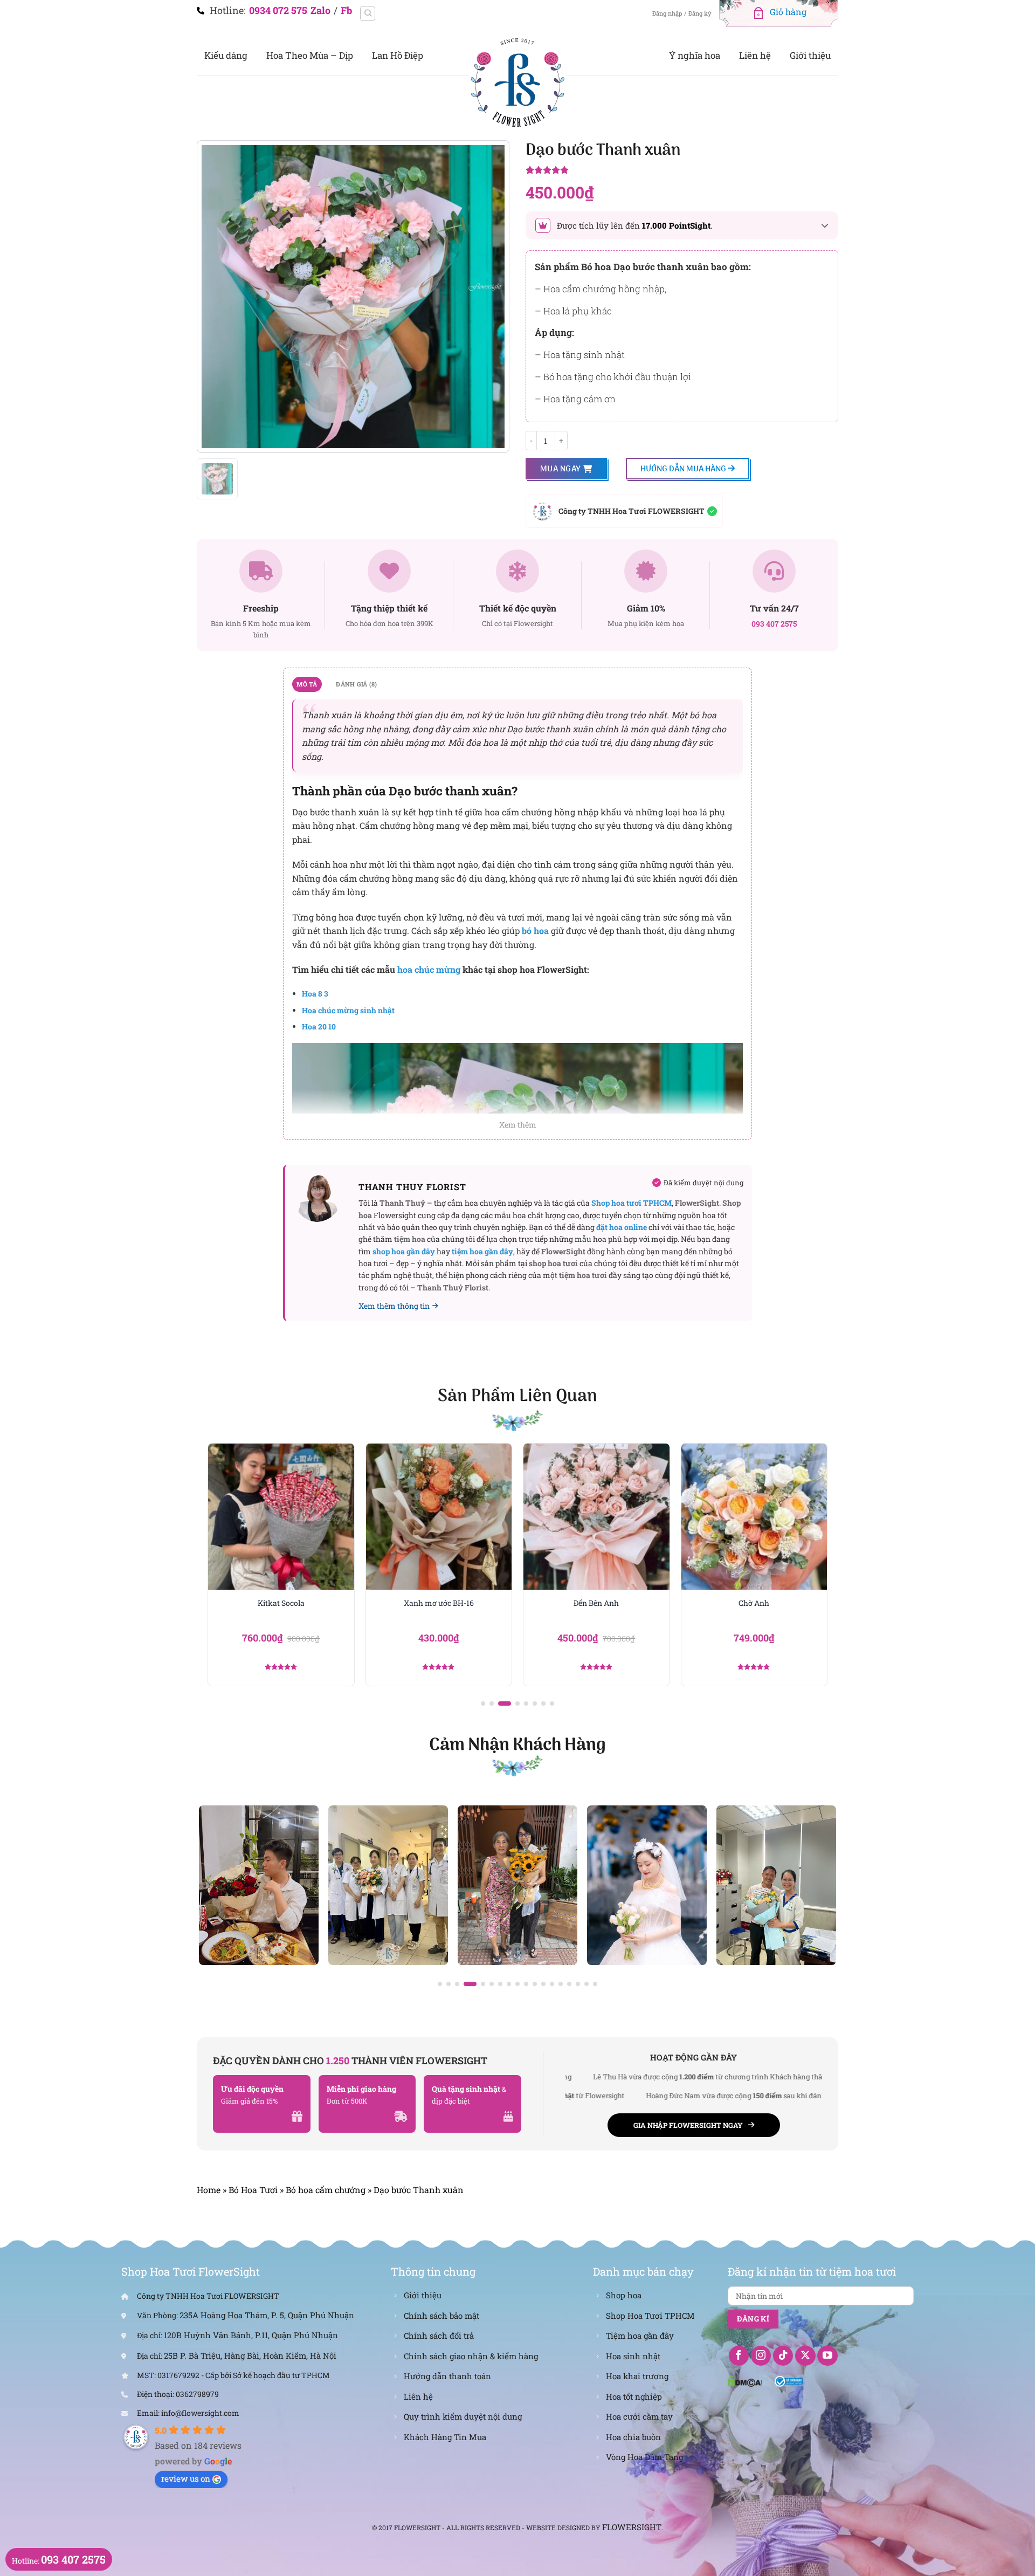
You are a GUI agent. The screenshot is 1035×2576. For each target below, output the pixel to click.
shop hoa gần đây (404, 1251)
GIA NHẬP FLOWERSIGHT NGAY (688, 2125)
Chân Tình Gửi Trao (754, 1603)
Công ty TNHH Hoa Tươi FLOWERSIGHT (632, 511)
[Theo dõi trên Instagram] (761, 2356)
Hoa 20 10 (319, 1026)
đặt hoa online (622, 1227)
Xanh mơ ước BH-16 (281, 1603)
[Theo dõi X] (805, 2356)
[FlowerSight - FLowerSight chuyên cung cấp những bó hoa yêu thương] (517, 81)
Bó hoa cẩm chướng (326, 2190)
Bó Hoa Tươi (253, 2190)
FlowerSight (632, 2527)
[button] (483, 1703)
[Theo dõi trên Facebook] (739, 2356)
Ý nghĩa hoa (695, 55)
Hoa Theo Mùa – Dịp (310, 55)
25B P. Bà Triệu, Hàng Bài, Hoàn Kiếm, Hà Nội (250, 2355)
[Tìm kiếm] (368, 13)
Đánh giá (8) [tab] (356, 684)
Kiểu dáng (226, 55)
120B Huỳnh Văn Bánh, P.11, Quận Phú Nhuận (251, 2335)
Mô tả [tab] (307, 684)
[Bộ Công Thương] (789, 2380)
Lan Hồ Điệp (398, 55)
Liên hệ (755, 55)
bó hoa (535, 930)
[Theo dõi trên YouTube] (827, 2356)
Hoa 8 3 (315, 994)
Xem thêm (518, 1125)
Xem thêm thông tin (394, 1306)
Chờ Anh (596, 1603)
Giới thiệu (810, 55)
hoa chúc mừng (429, 969)
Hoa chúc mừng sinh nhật (348, 1010)
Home (209, 2190)
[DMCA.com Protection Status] (745, 2380)
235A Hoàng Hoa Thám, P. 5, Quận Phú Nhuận (267, 2315)
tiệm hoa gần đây (482, 1251)
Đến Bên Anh (439, 1603)
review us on (186, 2478)
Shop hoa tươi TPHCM (632, 1203)
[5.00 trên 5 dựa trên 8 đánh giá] (682, 171)
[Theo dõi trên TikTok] (783, 2356)
